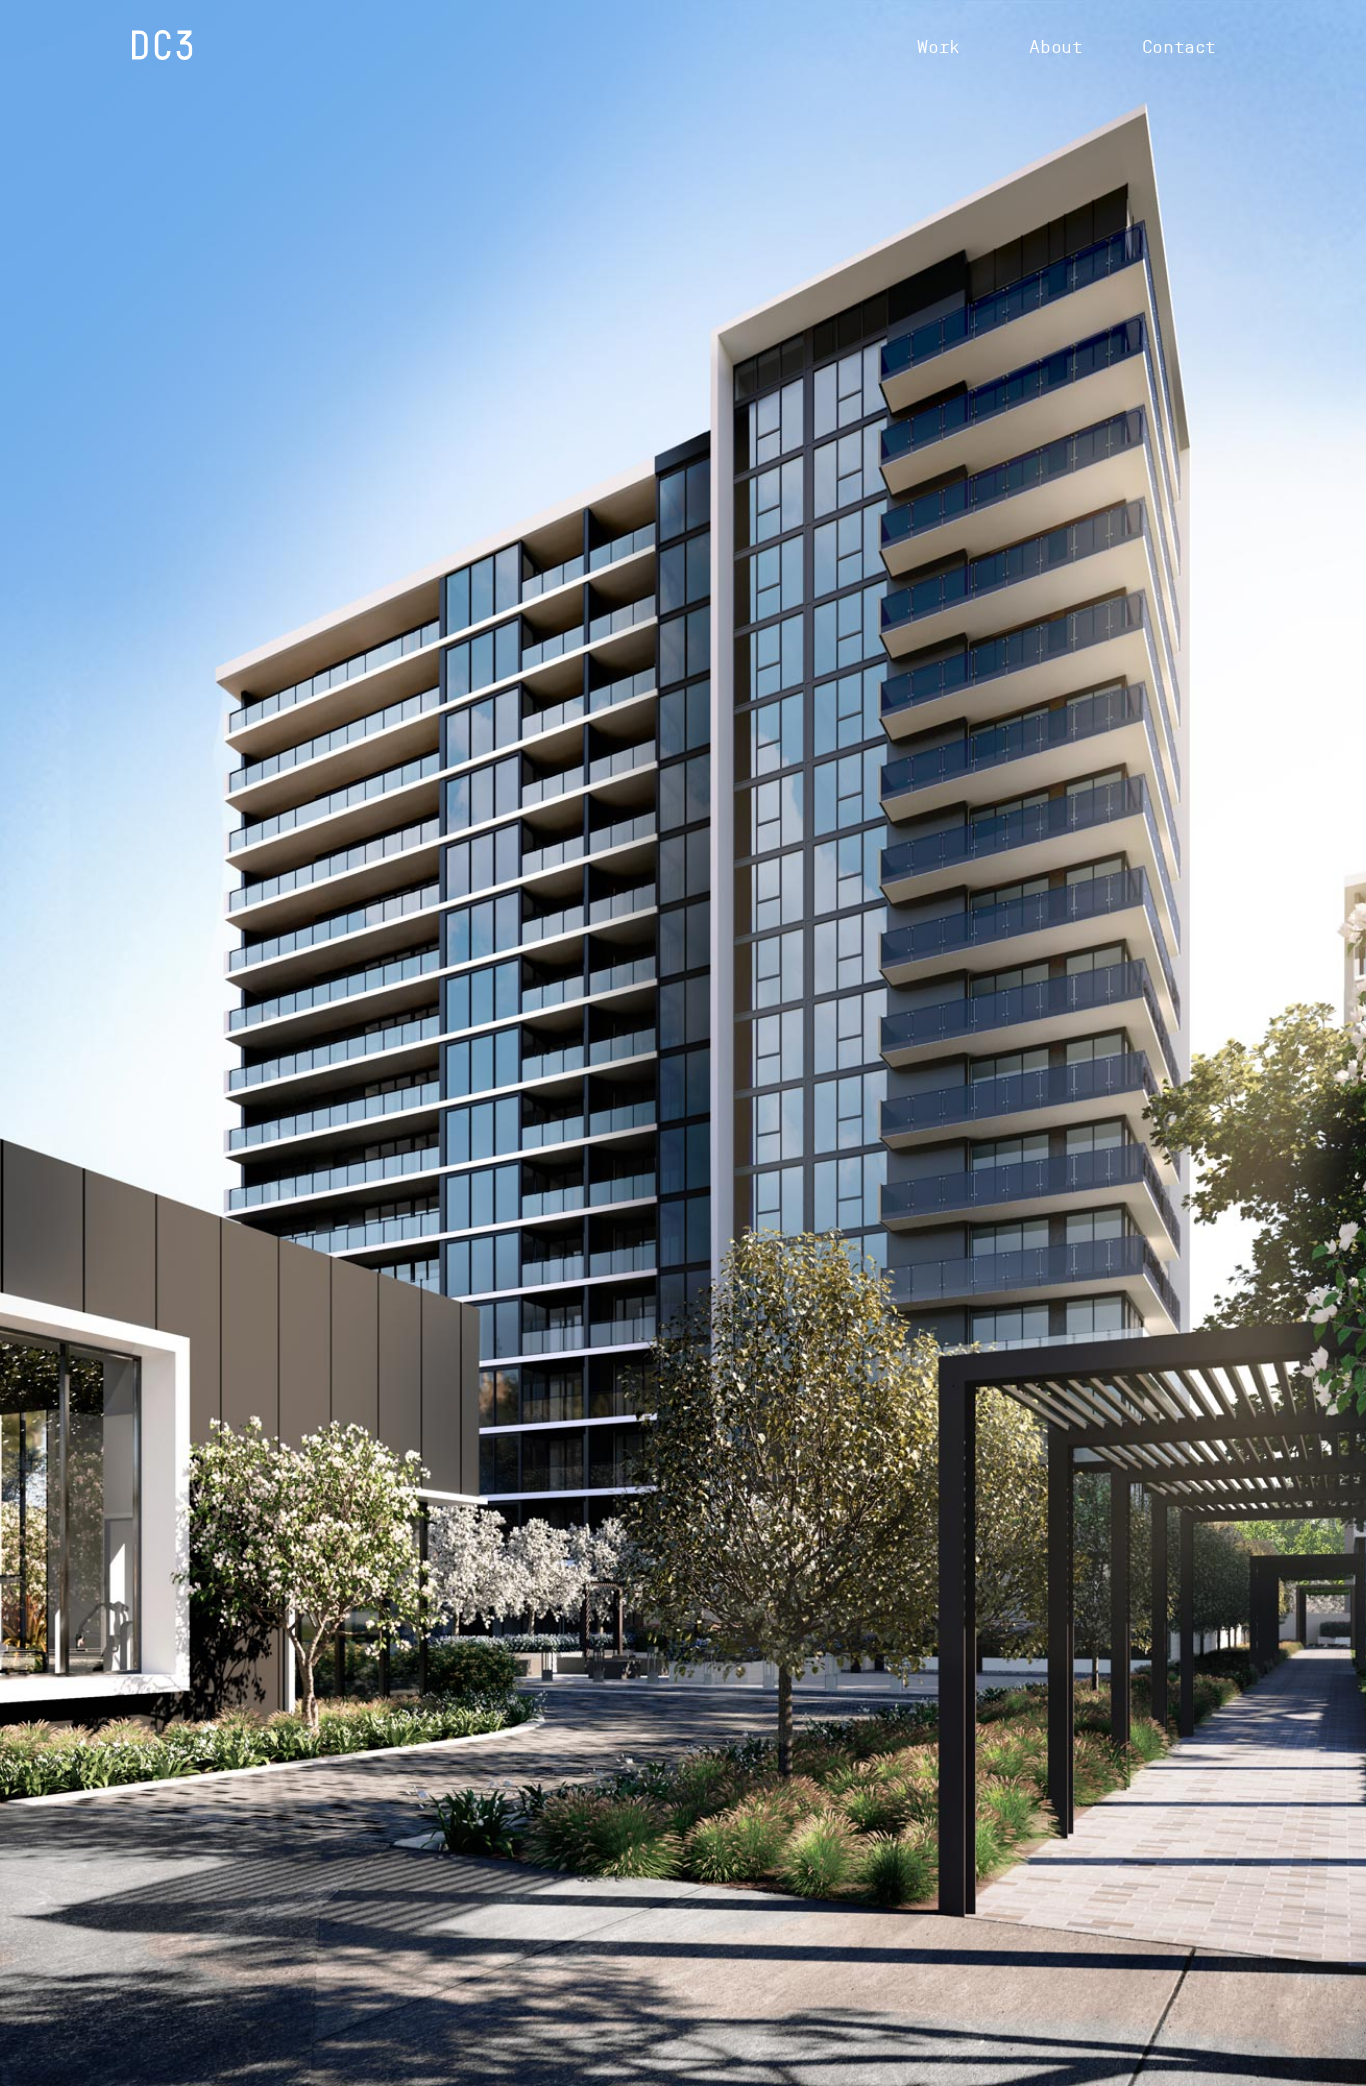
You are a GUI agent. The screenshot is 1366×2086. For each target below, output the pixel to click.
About (1055, 47)
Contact (1179, 47)
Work (938, 47)
